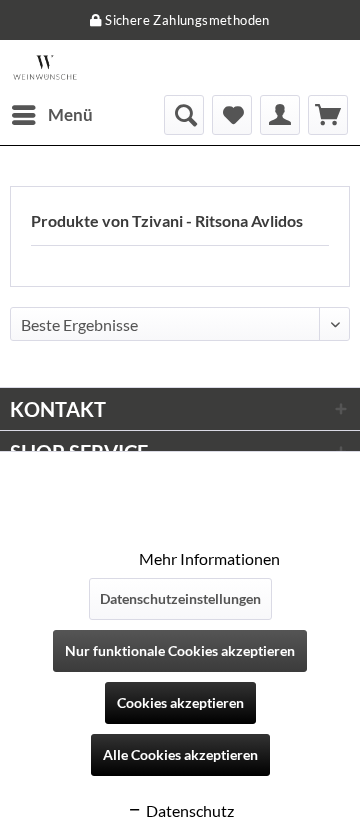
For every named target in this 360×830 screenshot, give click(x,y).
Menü (70, 114)
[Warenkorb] (328, 115)
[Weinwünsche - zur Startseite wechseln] (45, 67)
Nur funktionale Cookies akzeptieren (180, 650)
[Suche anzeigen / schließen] (184, 115)
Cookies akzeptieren (180, 702)
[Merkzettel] (232, 115)
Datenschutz (188, 810)
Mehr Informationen (209, 558)
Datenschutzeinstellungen (180, 598)
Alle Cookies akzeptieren (180, 754)
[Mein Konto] (280, 115)
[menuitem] (51, 115)
